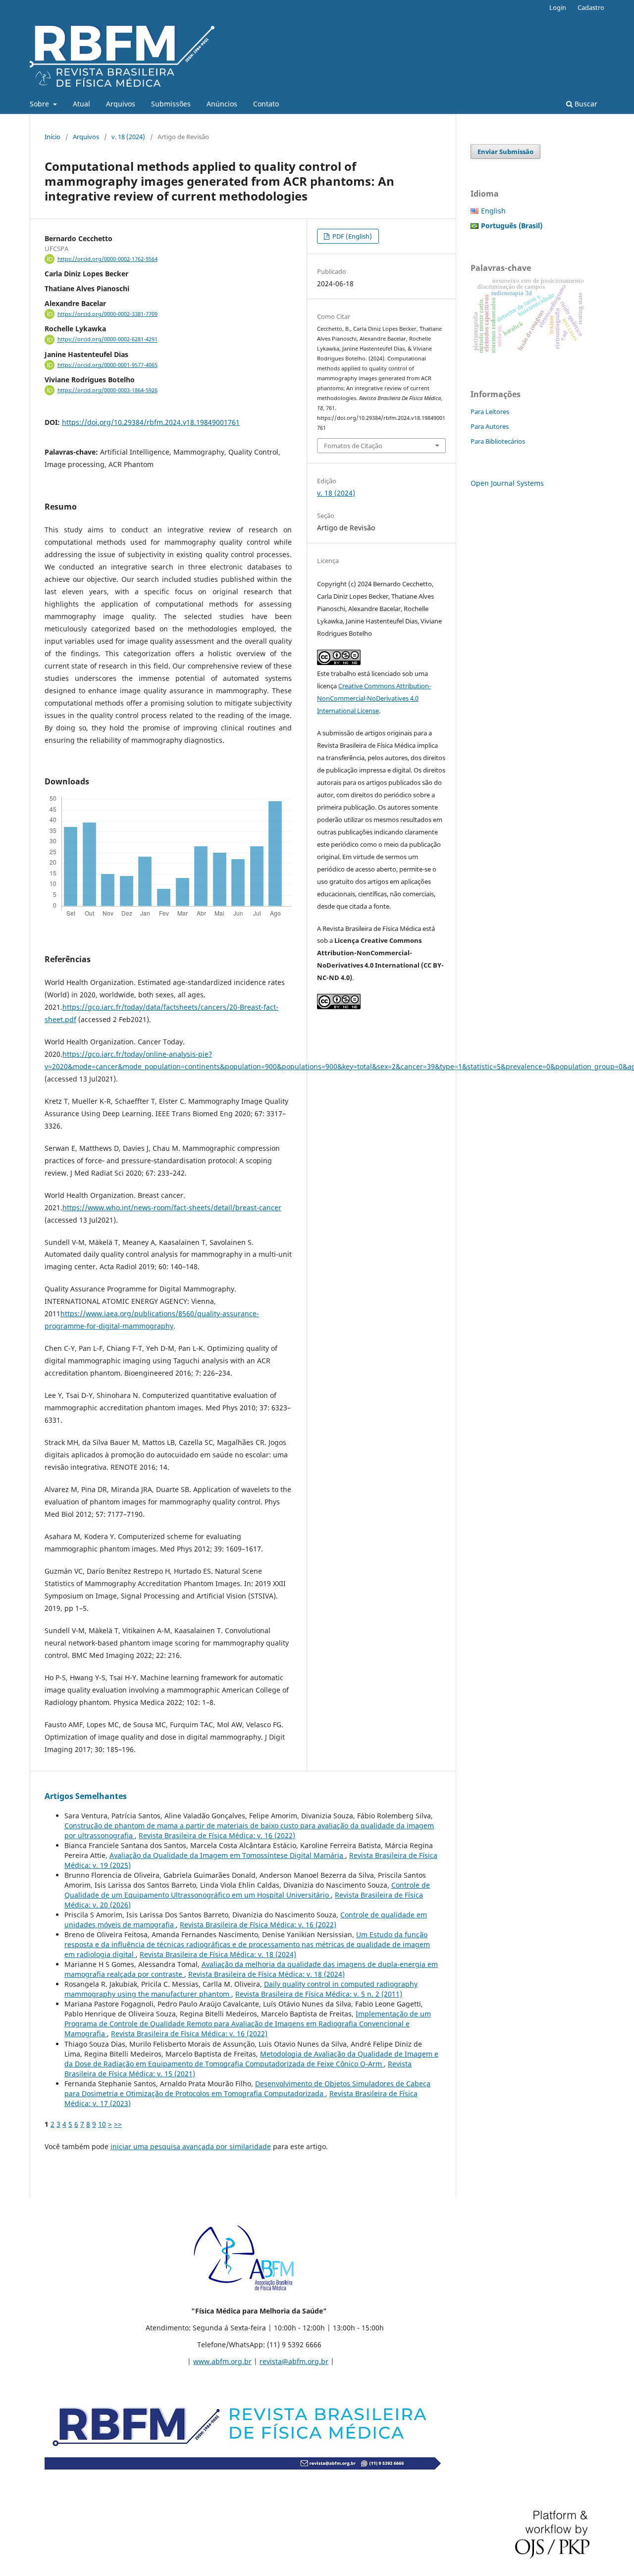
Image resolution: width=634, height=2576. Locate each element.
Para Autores (490, 426)
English (493, 211)
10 (102, 2124)
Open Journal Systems (507, 483)
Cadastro (591, 7)
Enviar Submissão (505, 152)
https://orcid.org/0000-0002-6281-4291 (107, 340)
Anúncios (222, 104)
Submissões (171, 104)
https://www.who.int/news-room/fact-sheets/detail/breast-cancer (172, 1208)
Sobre (40, 104)
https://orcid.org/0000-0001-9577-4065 (107, 365)
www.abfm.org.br (222, 2361)
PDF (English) (351, 236)
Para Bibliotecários (498, 441)
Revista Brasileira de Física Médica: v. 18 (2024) (218, 1954)
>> (118, 2124)
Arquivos (121, 104)
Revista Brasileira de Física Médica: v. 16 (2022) (217, 1835)
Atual (81, 104)
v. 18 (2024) (128, 137)
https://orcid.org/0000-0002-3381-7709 (107, 314)
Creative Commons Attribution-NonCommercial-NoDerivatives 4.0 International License (374, 698)
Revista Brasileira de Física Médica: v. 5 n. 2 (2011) (319, 1994)
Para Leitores (490, 412)
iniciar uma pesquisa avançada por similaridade (191, 2146)
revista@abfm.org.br (294, 2361)
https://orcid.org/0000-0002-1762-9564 (107, 259)
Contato (266, 104)
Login (558, 7)
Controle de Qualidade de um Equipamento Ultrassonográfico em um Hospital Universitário (247, 1890)
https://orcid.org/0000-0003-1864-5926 (107, 390)
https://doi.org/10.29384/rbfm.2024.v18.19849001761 (151, 422)
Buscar (585, 104)
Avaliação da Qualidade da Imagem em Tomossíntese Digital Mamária (227, 1855)
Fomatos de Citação (353, 446)
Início (53, 137)
